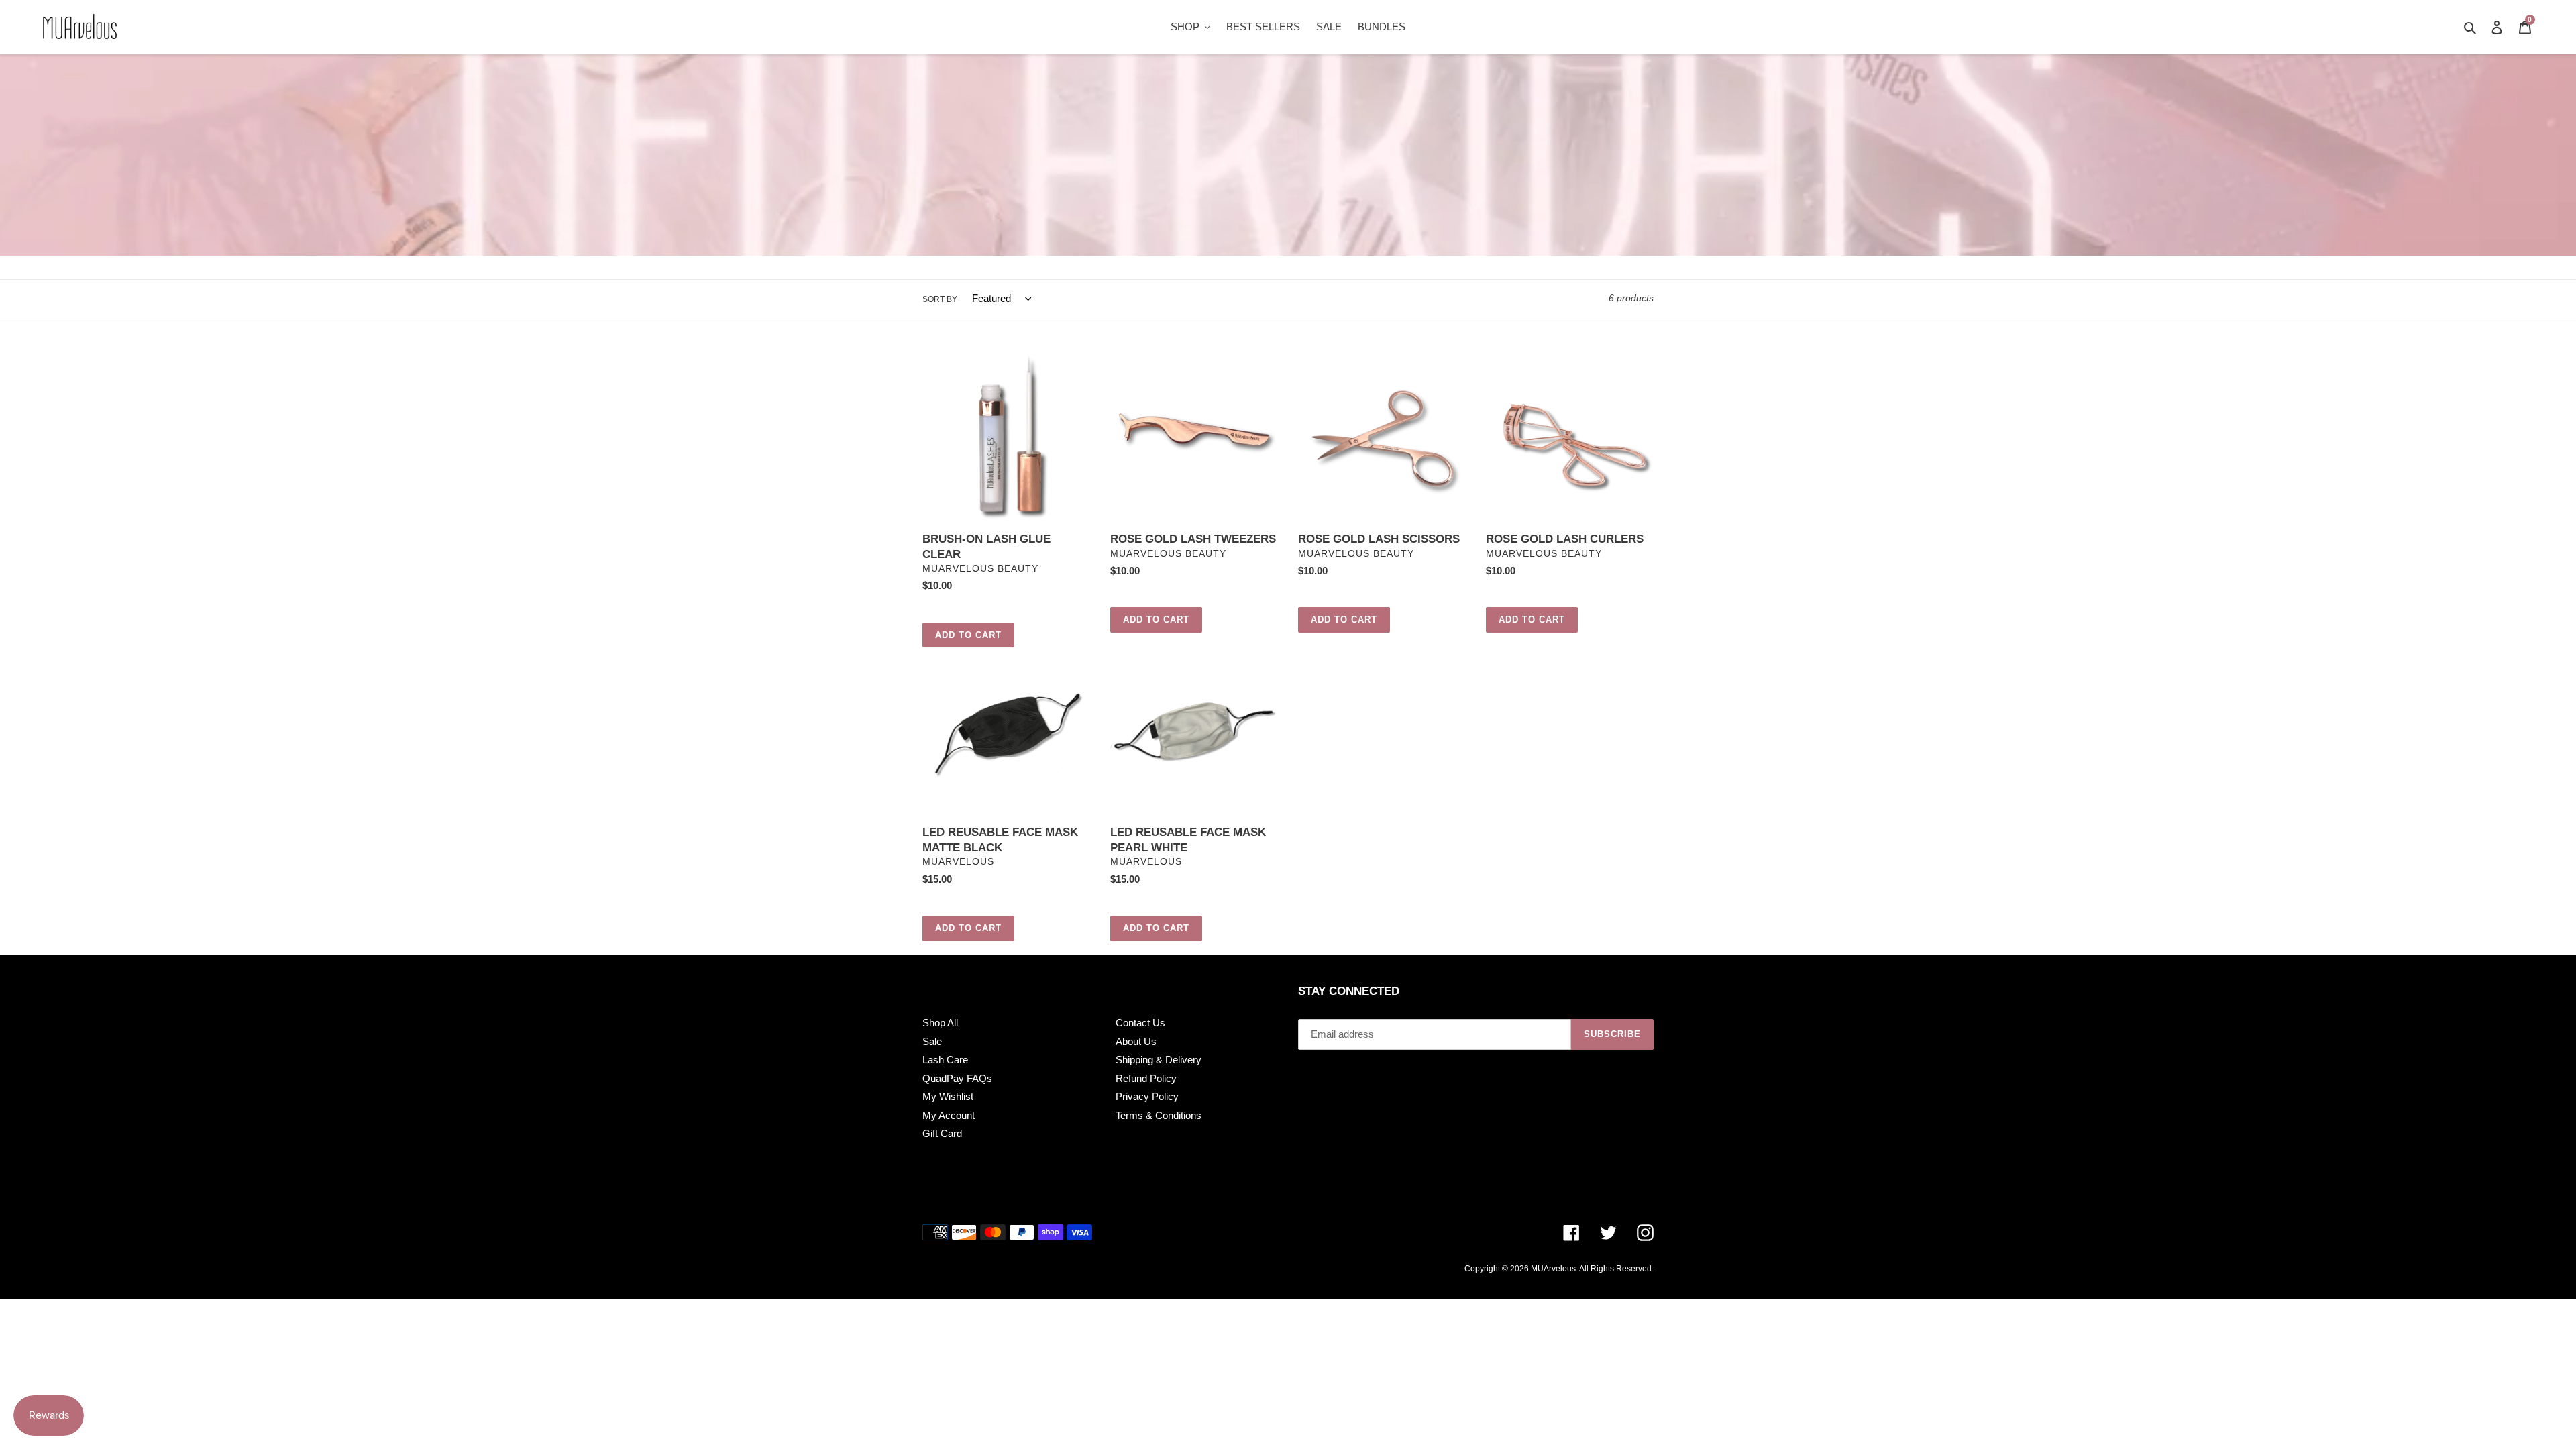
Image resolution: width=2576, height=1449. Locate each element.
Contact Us (1140, 1023)
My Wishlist (948, 1096)
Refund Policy (1146, 1078)
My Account (949, 1115)
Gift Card (942, 1133)
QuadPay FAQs (957, 1078)
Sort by (940, 299)
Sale (932, 1041)
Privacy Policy (1147, 1096)
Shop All (940, 1023)
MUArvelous (1553, 1269)
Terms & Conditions (1159, 1115)
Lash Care (945, 1060)
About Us (1136, 1041)
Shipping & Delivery (1159, 1060)
